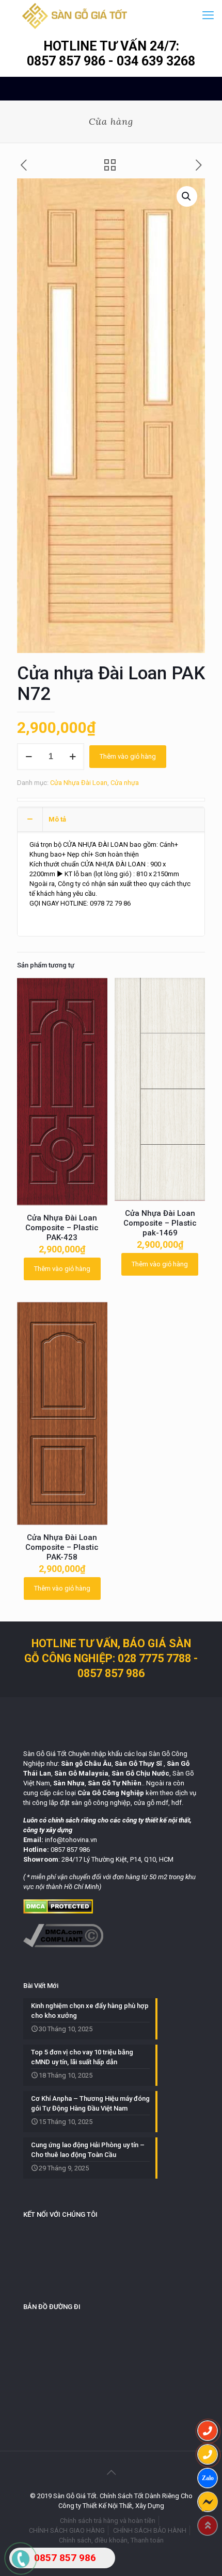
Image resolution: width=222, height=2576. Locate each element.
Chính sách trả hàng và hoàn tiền (108, 2521)
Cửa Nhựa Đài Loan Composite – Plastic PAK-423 (62, 1228)
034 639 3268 (156, 61)
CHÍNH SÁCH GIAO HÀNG (67, 2530)
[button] (187, 196)
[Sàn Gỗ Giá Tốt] (75, 15)
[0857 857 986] (208, 2431)
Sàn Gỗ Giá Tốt (45, 1754)
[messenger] (208, 2502)
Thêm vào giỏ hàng (128, 756)
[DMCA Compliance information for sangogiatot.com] (63, 1945)
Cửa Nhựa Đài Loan (79, 783)
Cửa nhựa (125, 783)
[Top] (208, 2525)
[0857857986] (208, 2478)
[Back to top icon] (111, 2472)
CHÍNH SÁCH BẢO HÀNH (150, 2530)
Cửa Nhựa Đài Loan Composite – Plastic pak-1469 (160, 1223)
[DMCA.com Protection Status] (58, 1911)
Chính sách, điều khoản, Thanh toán (111, 2540)
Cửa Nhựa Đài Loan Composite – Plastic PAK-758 (62, 1547)
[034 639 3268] (208, 2454)
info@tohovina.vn (71, 1840)
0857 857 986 (68, 61)
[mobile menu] (208, 15)
